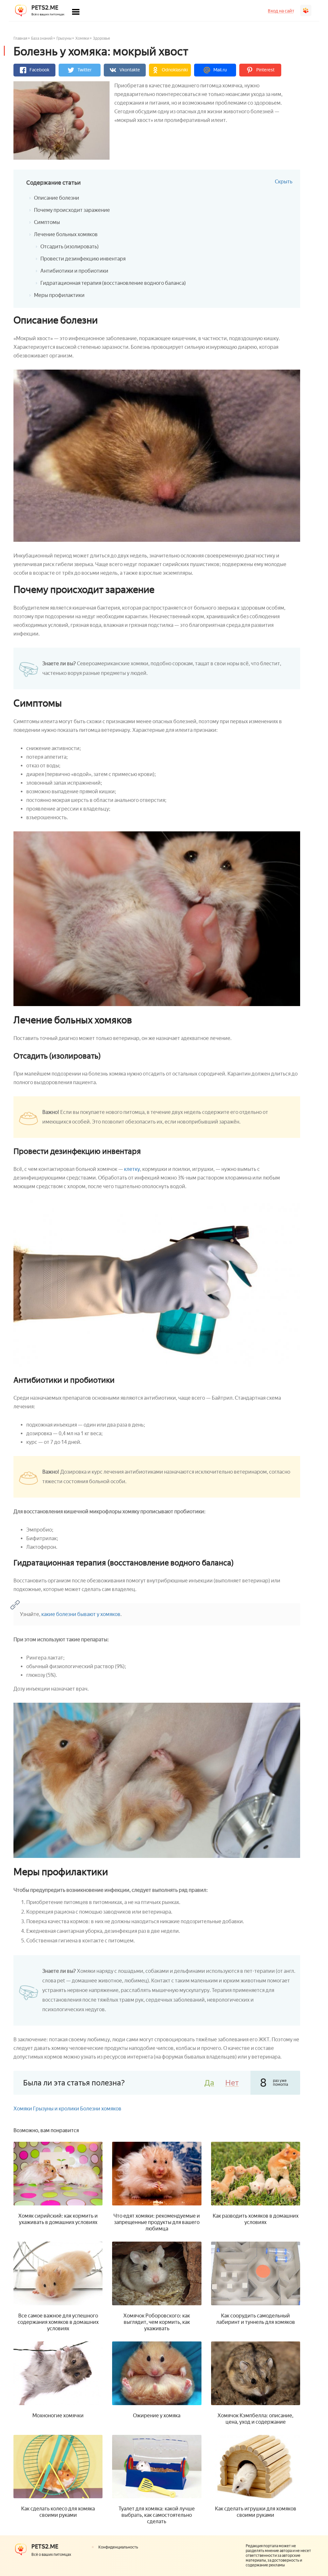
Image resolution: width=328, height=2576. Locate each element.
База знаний (42, 38)
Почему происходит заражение (72, 210)
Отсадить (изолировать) (70, 247)
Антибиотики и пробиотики (74, 271)
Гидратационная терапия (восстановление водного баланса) (113, 283)
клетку (132, 1169)
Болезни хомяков (101, 2109)
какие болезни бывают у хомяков (81, 1614)
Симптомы (47, 222)
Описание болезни (57, 198)
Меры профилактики (59, 295)
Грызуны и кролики (56, 2109)
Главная (20, 38)
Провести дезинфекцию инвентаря (83, 259)
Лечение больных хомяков (66, 234)
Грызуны (64, 38)
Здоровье (102, 38)
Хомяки (82, 38)
